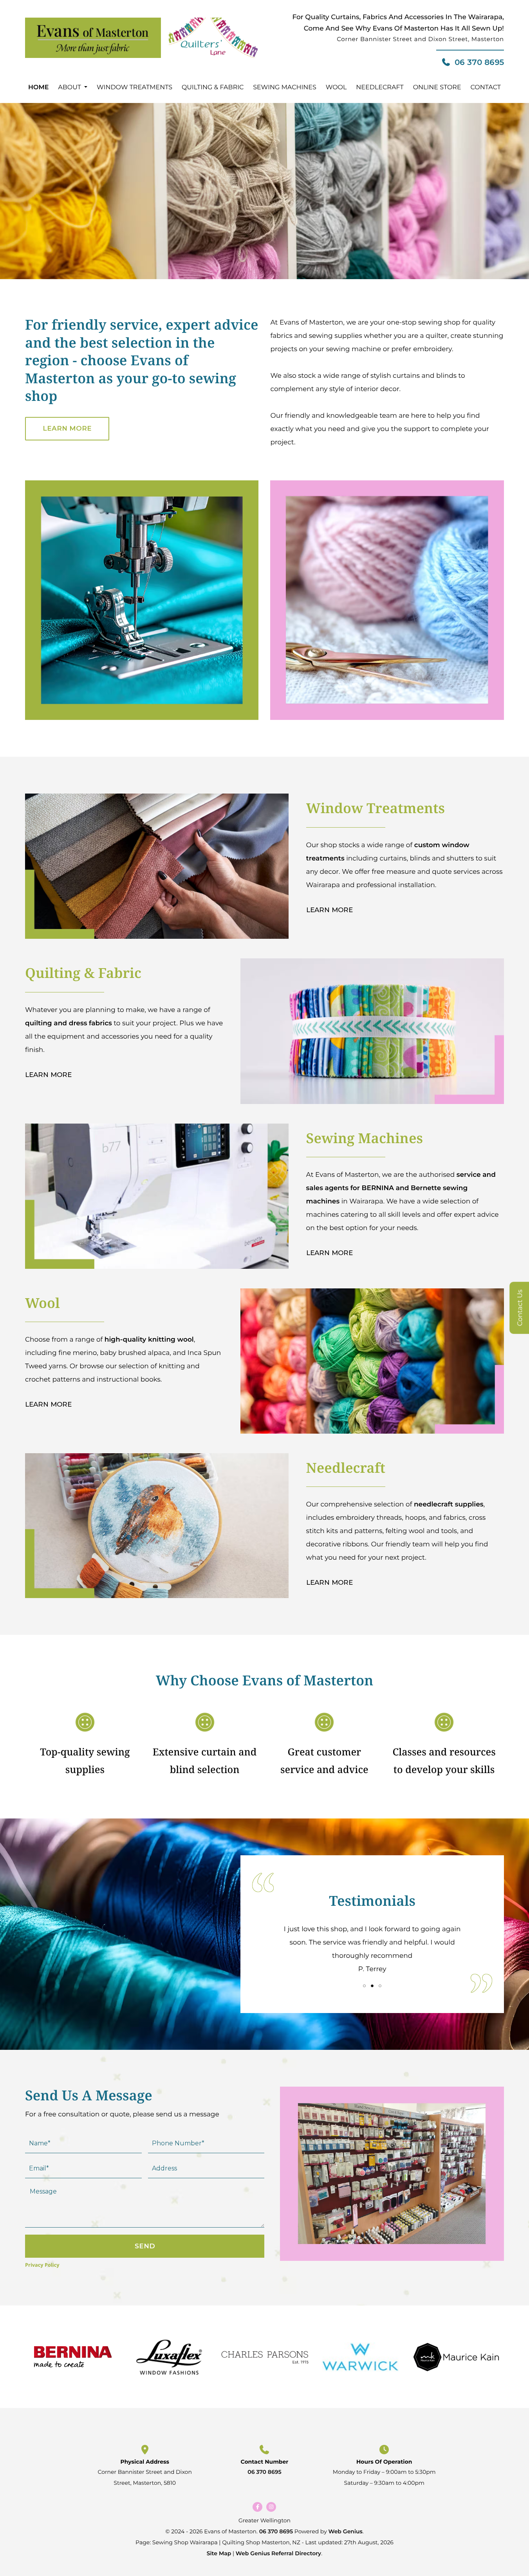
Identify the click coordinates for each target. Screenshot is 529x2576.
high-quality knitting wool (149, 1340)
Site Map (219, 2553)
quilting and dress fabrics (69, 1023)
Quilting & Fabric (213, 87)
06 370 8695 (479, 62)
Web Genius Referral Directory (278, 2553)
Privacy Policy (42, 2265)
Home (38, 87)
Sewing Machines (285, 87)
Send (145, 2246)
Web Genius (345, 2531)
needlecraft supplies (449, 1504)
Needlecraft (380, 87)
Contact (485, 87)
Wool (336, 87)
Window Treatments (135, 87)
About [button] (70, 87)
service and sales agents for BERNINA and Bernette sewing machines (401, 1188)
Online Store (437, 87)
